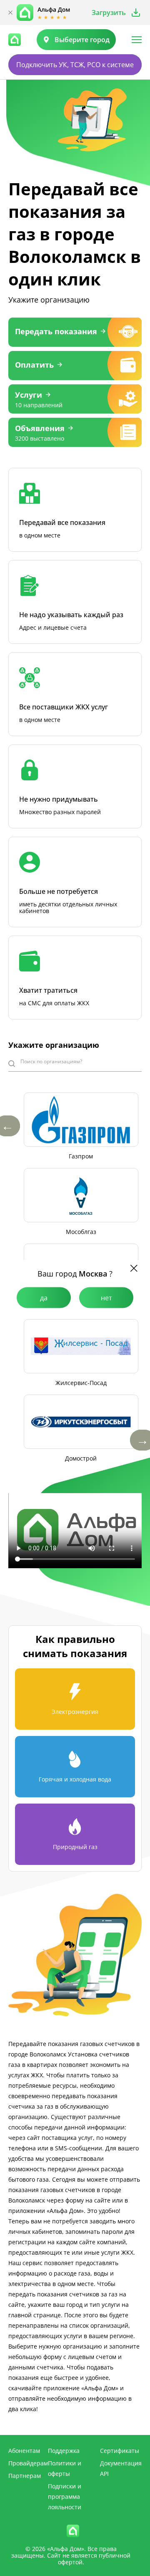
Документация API (121, 2468)
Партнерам (25, 2476)
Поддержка (64, 2451)
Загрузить (109, 13)
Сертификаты (120, 2451)
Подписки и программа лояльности (65, 2497)
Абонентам (24, 2451)
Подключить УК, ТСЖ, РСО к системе (75, 65)
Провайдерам (28, 2463)
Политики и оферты (65, 2468)
